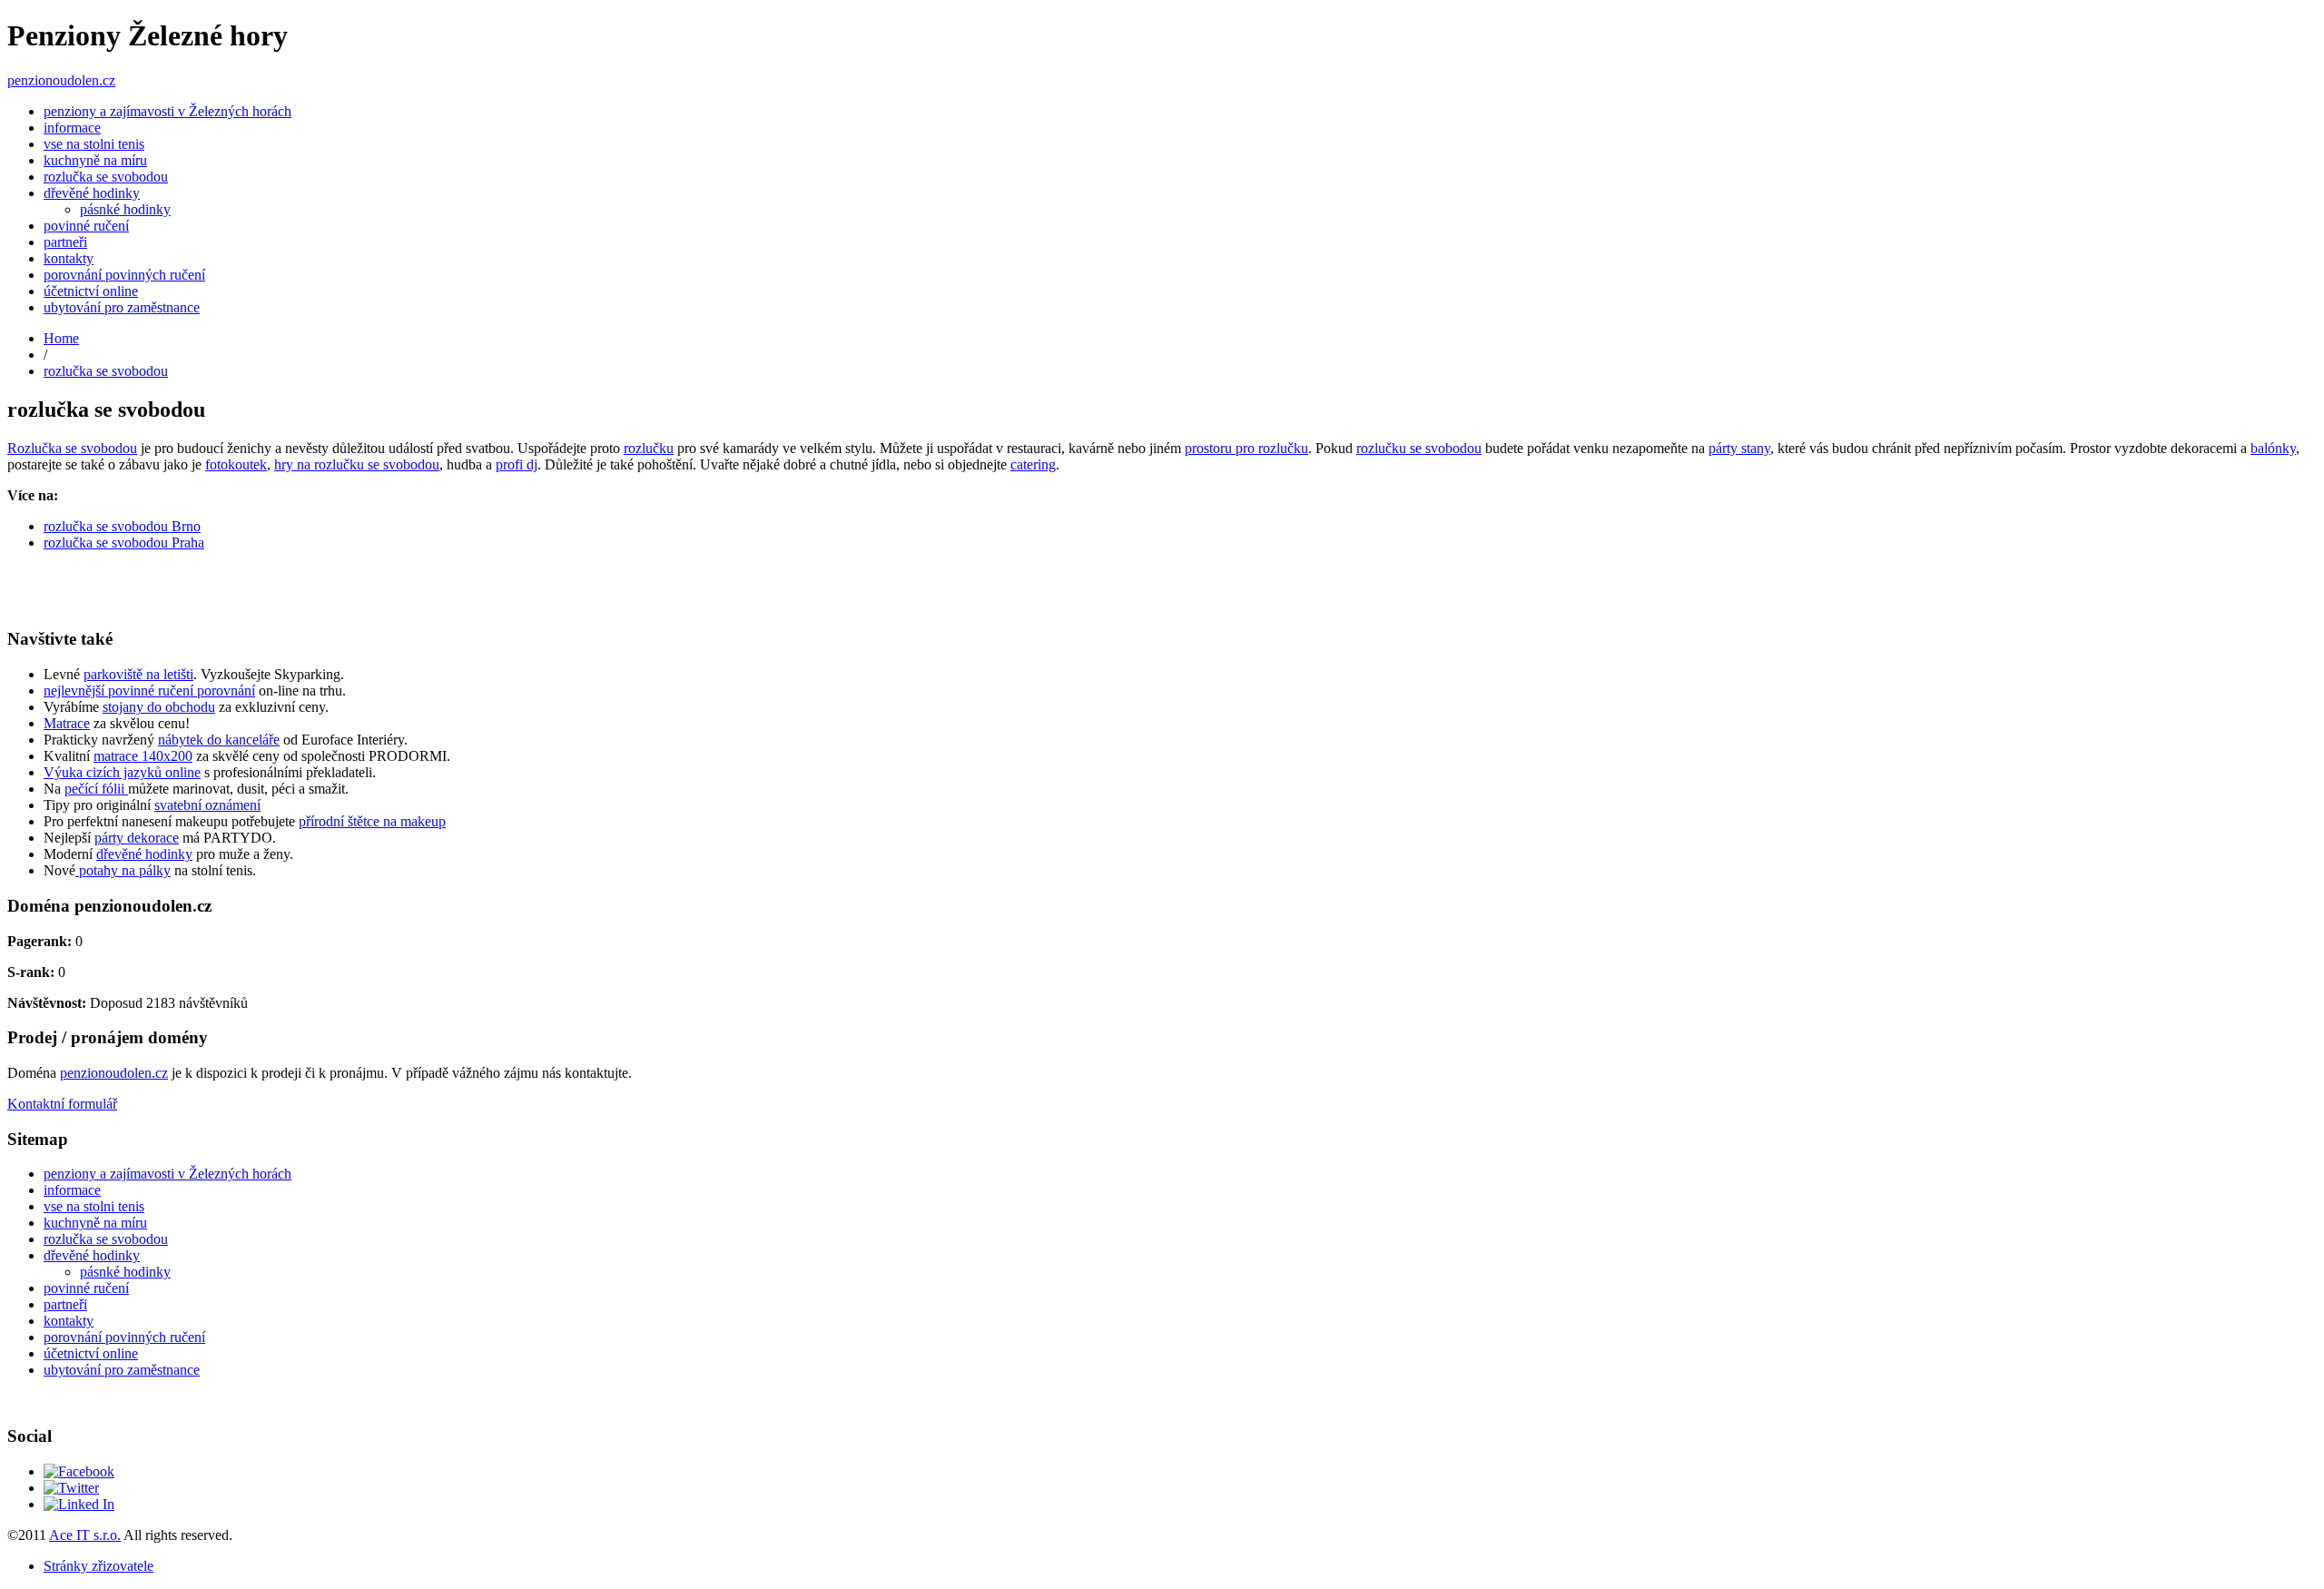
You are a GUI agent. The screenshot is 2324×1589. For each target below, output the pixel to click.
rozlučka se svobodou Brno (122, 526)
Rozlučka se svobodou (72, 448)
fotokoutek (236, 464)
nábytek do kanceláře (219, 740)
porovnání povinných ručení (124, 275)
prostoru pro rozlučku (1246, 448)
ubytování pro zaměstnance (122, 307)
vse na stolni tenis (94, 144)
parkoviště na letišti (138, 674)
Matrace (67, 723)
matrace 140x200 (143, 756)
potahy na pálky (123, 870)
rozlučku (649, 448)
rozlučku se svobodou (1419, 448)
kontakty (69, 258)
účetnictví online (91, 291)
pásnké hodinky (125, 209)
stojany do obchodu (159, 707)
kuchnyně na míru (95, 160)
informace (72, 128)
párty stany (1739, 448)
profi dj (517, 464)
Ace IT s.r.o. (85, 1535)
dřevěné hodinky (92, 193)
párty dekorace (137, 838)
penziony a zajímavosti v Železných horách (167, 111)
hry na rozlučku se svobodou (357, 464)
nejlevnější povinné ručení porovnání (149, 691)
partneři (65, 242)
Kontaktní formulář (62, 1104)
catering (1033, 464)
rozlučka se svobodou (106, 177)
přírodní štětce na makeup (372, 821)
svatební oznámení (207, 805)
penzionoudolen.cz (61, 80)
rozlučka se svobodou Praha (124, 543)
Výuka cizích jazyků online (122, 772)
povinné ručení (86, 226)
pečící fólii (96, 789)
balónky (2273, 448)
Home (61, 338)
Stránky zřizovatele (98, 1566)
